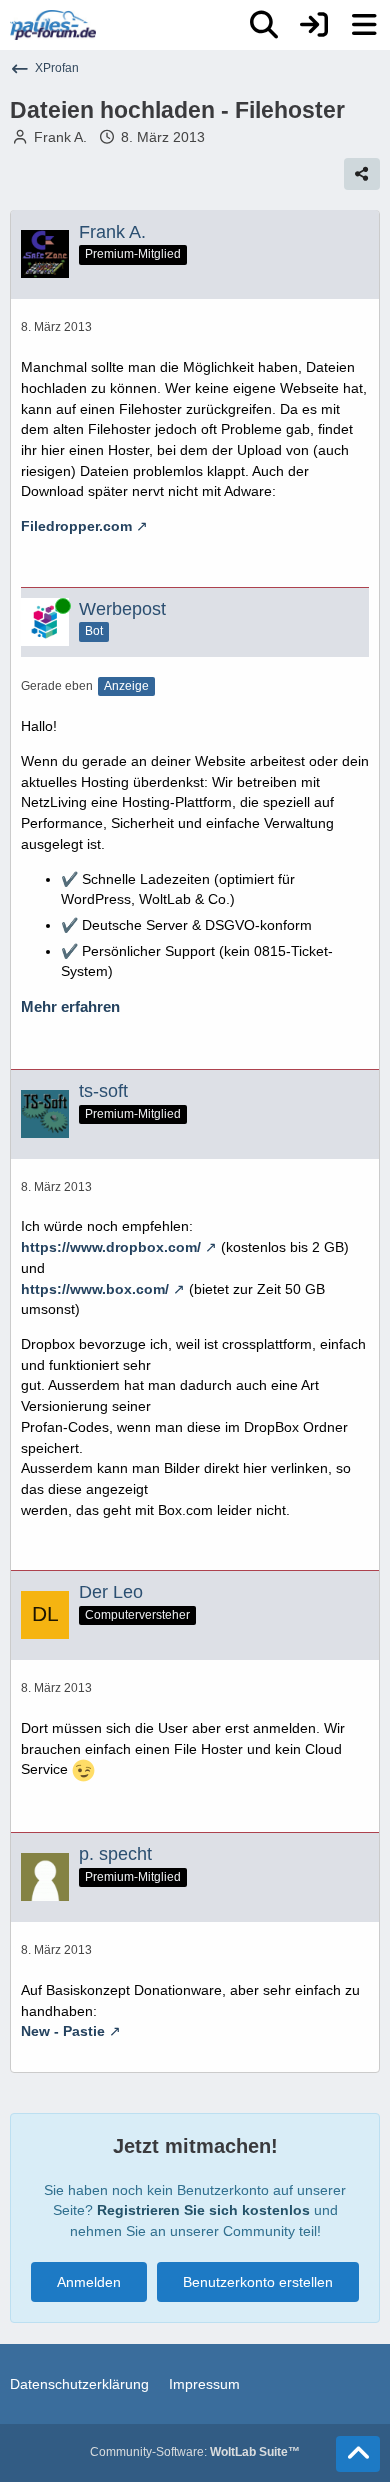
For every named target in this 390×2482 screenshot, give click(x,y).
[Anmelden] (314, 25)
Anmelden (89, 2282)
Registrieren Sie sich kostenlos (203, 2210)
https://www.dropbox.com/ (111, 1247)
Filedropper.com (76, 526)
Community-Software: (195, 2452)
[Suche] (264, 25)
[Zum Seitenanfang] (358, 2454)
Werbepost (122, 609)
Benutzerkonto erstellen (258, 2282)
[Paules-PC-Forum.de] (53, 25)
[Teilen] (362, 174)
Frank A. (60, 137)
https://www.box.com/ (95, 1289)
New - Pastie (63, 2031)
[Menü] (364, 25)
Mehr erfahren (70, 1007)
